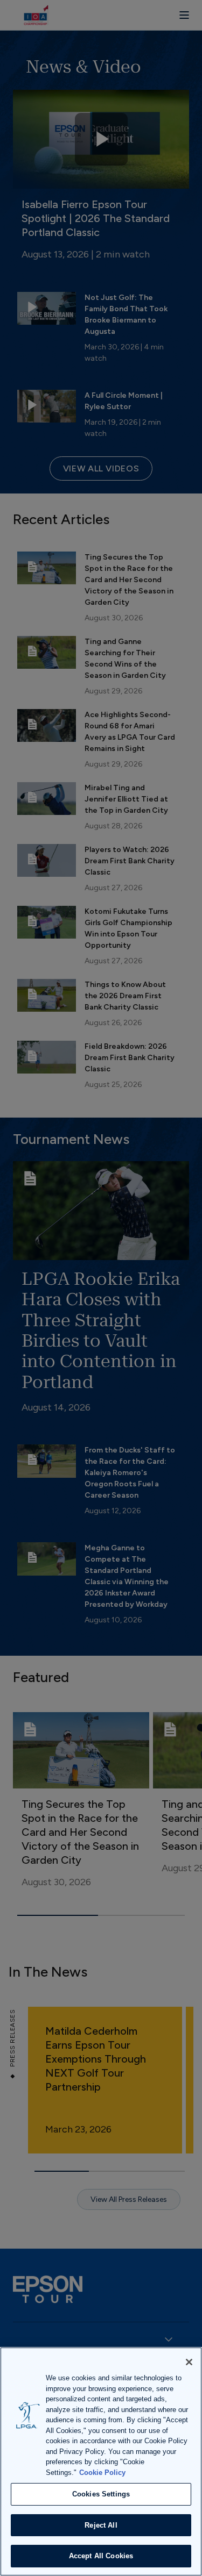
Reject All (101, 2525)
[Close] (189, 2362)
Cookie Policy (102, 2473)
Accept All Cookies (101, 2556)
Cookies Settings (101, 2494)
